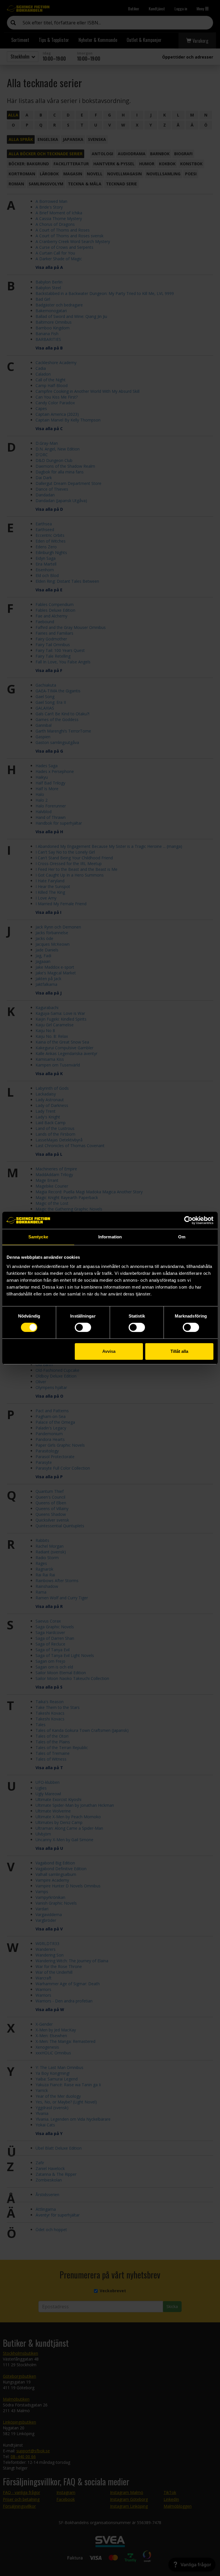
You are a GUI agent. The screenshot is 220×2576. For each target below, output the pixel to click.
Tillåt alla (179, 1351)
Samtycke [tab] (38, 1237)
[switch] (83, 1327)
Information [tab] (110, 1237)
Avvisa (109, 1351)
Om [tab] (182, 1237)
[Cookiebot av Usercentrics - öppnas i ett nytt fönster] (188, 1220)
